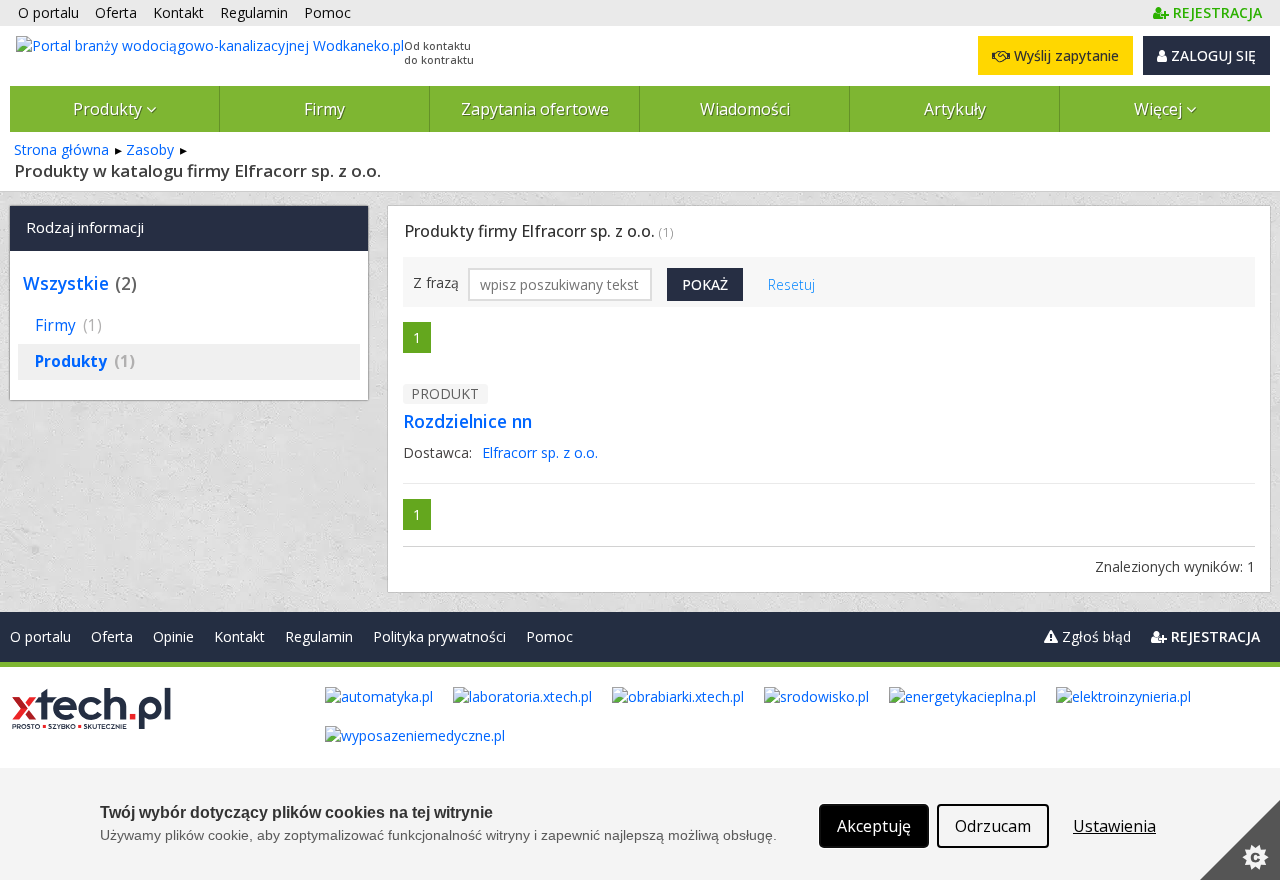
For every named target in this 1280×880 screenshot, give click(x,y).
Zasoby (150, 149)
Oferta (112, 636)
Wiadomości (745, 109)
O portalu (40, 636)
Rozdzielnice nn (467, 421)
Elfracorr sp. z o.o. (540, 452)
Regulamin (319, 636)
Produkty (109, 109)
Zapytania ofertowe (535, 109)
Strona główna (61, 149)
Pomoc (549, 636)
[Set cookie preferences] (1240, 840)
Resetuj (791, 284)
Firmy (324, 109)
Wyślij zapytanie (1064, 55)
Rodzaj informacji (85, 227)
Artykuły (955, 109)
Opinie (173, 636)
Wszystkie (66, 283)
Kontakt (239, 636)
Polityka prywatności (439, 636)
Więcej (1160, 109)
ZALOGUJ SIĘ (1211, 55)
